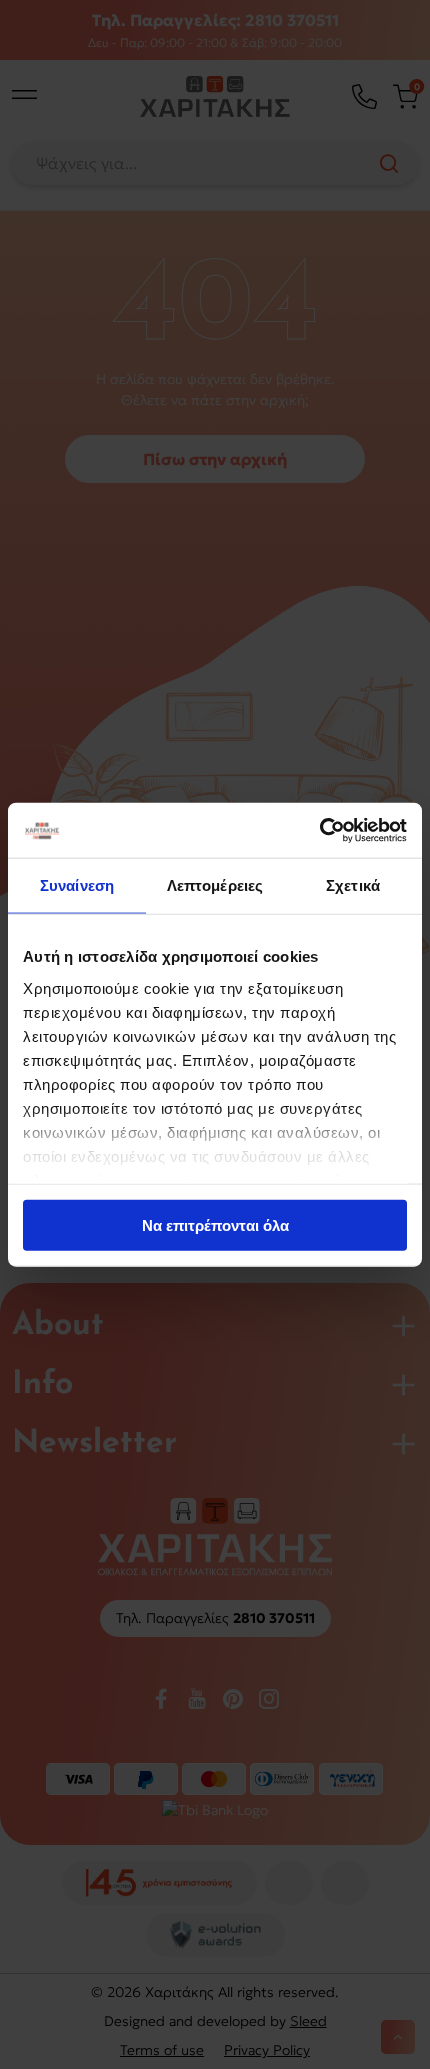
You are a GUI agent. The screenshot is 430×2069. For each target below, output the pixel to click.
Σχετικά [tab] (353, 885)
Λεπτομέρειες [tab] (215, 885)
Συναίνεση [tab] (77, 885)
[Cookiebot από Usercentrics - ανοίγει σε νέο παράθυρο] (319, 830)
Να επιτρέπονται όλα (215, 1225)
